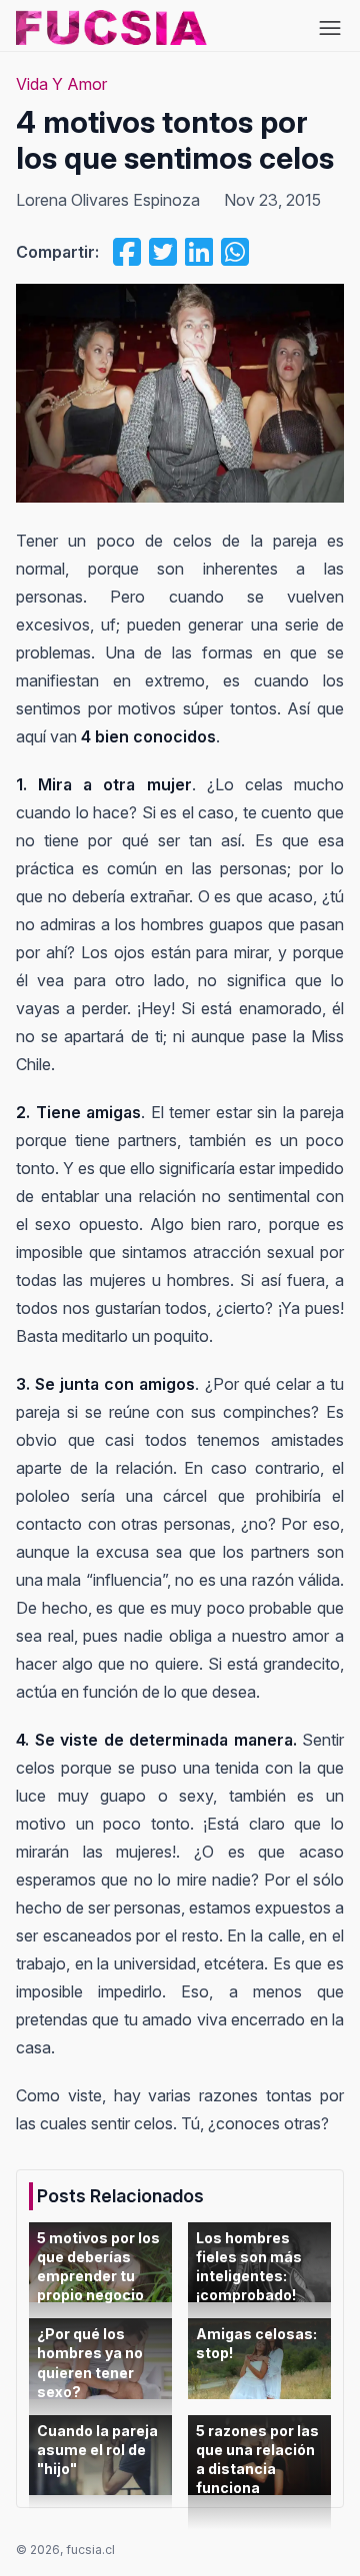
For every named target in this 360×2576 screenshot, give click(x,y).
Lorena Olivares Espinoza (108, 200)
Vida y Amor (61, 84)
